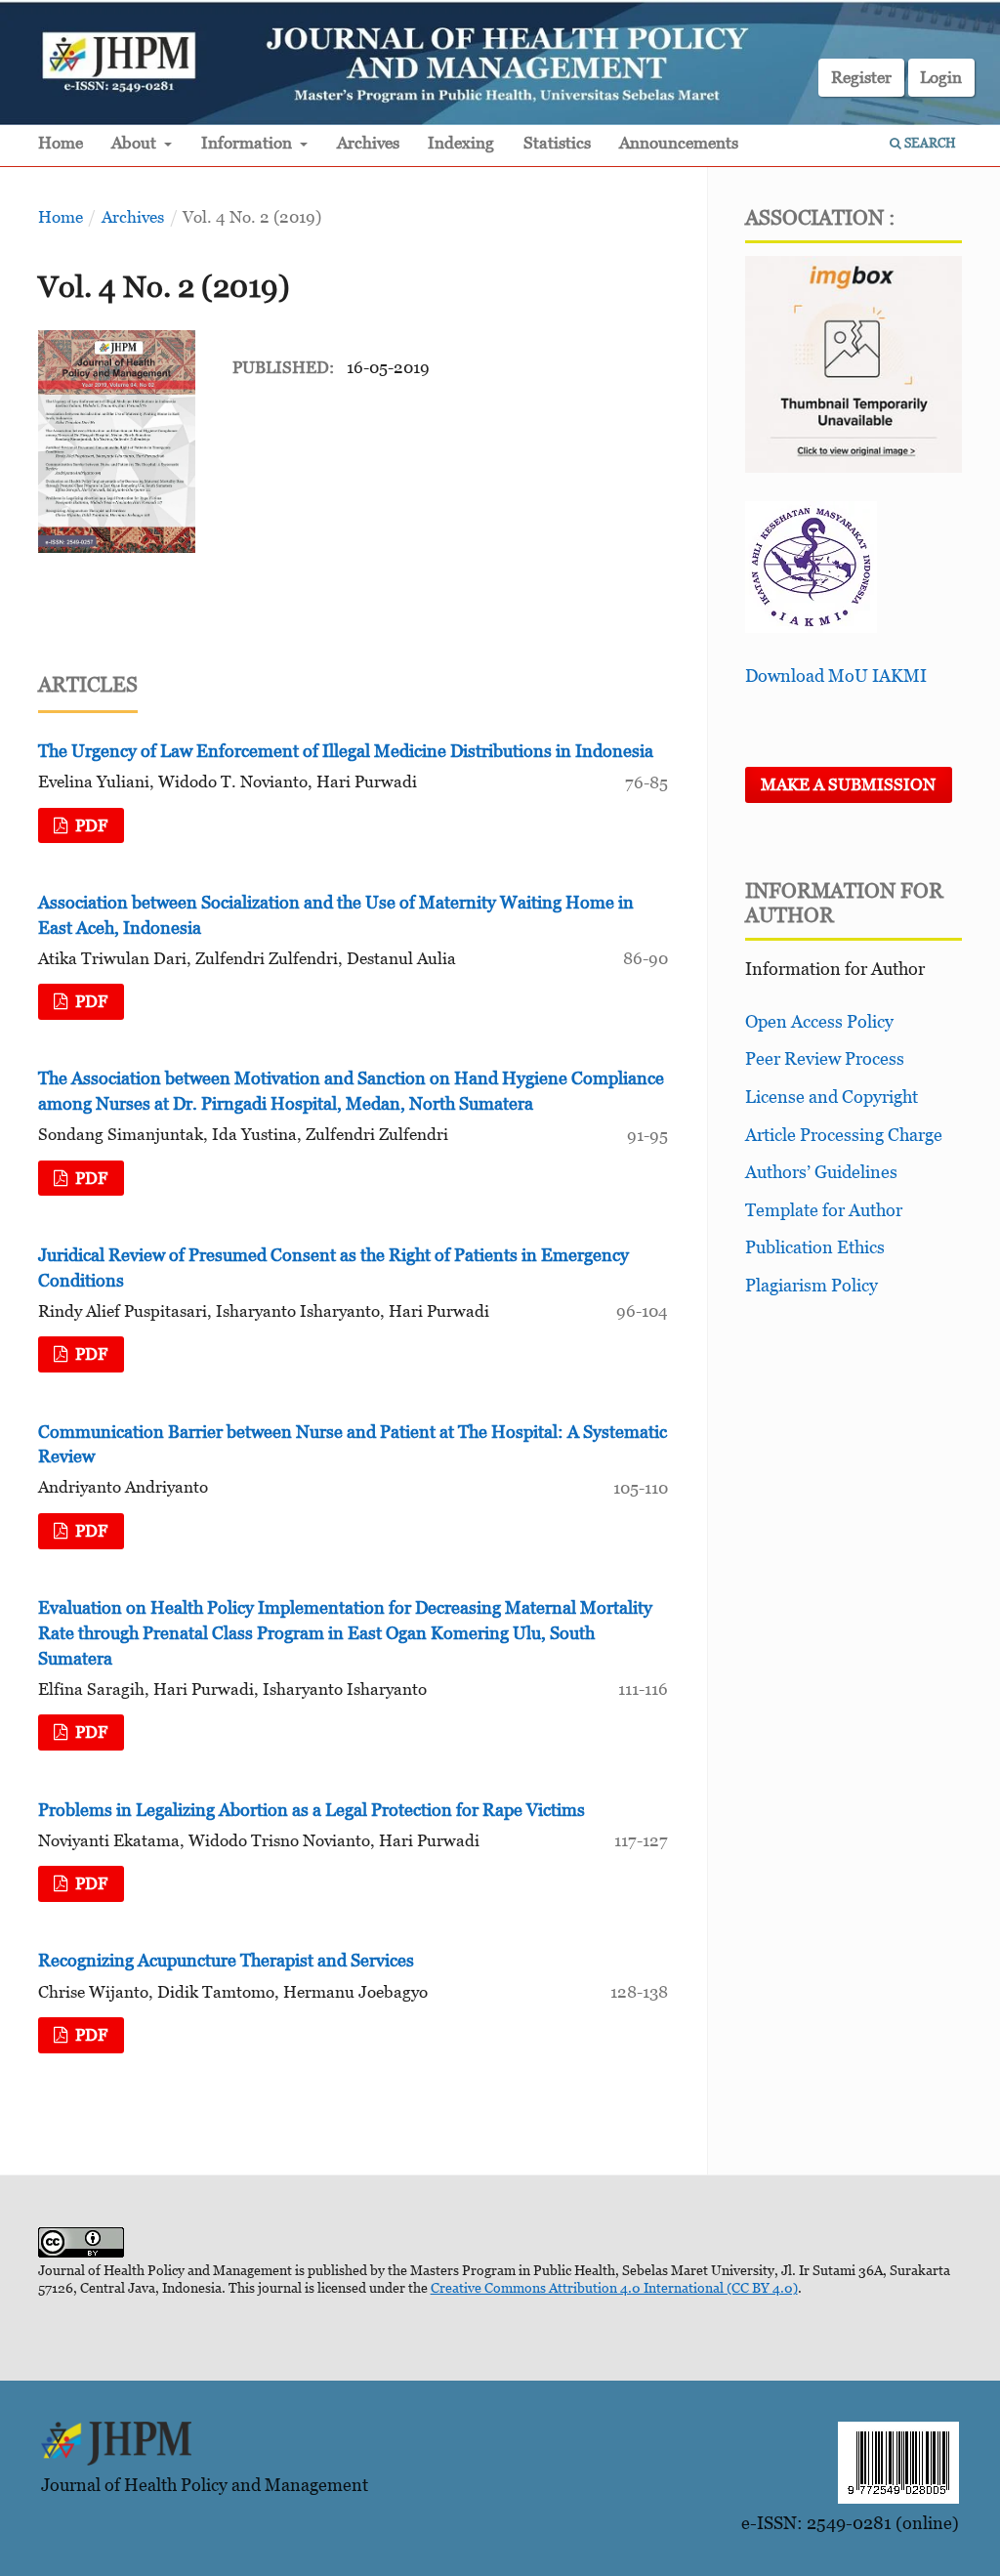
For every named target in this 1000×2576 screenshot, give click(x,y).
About (136, 143)
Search (929, 143)
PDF (89, 825)
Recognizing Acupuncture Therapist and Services (226, 1960)
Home (61, 143)
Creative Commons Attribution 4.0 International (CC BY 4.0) (614, 2287)
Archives (368, 143)
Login (941, 77)
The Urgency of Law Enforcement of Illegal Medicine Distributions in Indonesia (346, 751)
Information (249, 143)
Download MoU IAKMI (836, 676)
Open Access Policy (819, 1021)
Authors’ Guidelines (821, 1172)
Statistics (557, 143)
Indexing (461, 143)
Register (861, 77)
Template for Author (824, 1210)
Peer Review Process (825, 1058)
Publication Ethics (815, 1247)
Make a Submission (848, 784)
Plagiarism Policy (812, 1285)
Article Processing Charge (844, 1135)
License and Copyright (832, 1097)
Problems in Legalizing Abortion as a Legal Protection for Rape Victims (312, 1810)
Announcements (679, 143)
